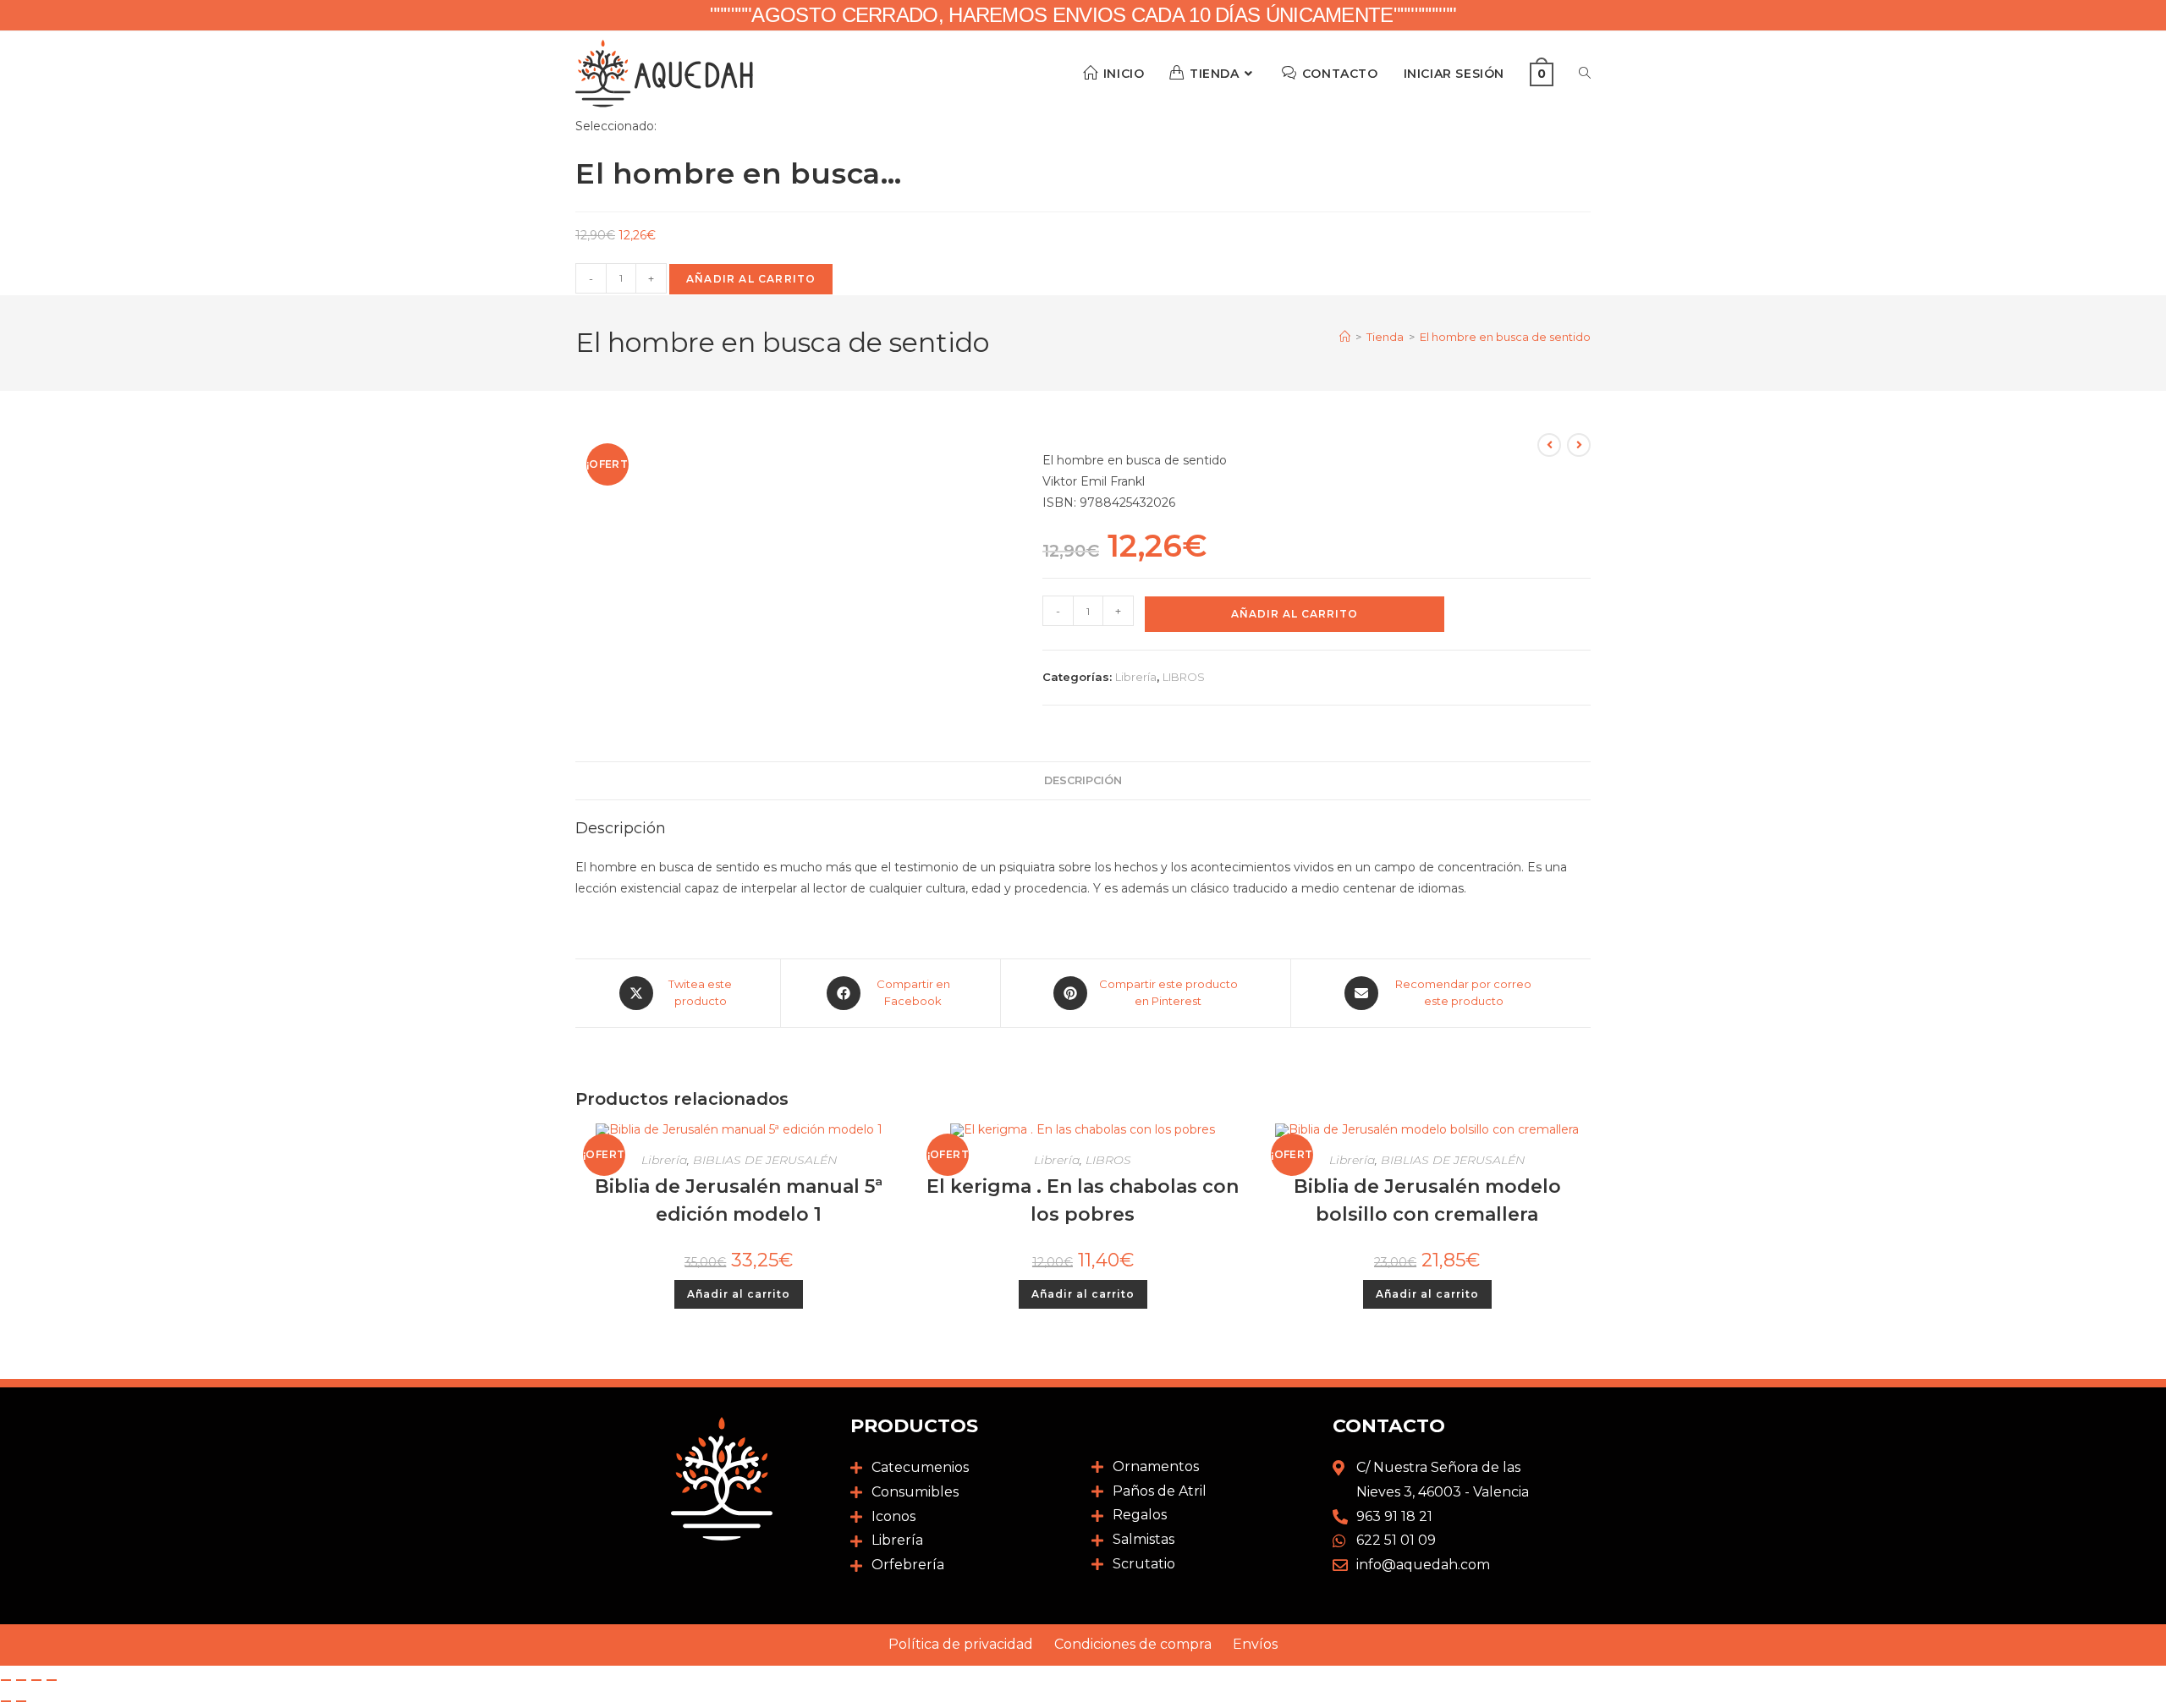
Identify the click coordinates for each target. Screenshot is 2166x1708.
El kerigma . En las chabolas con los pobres (1083, 1200)
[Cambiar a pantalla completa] (21, 1680)
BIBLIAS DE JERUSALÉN (765, 1160)
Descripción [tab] (1083, 780)
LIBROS (1184, 677)
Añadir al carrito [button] (739, 1294)
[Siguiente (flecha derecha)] (21, 1701)
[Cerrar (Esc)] (52, 1680)
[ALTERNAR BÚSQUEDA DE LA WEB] (1585, 74)
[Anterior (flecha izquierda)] (6, 1701)
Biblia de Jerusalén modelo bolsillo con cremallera (1427, 1200)
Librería (1136, 677)
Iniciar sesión (1454, 74)
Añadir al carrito (751, 279)
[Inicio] (1345, 337)
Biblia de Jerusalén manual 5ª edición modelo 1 (739, 1200)
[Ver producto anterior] (1549, 445)
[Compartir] (36, 1680)
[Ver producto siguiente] (1579, 445)
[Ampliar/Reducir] (6, 1680)
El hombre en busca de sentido (1505, 337)
